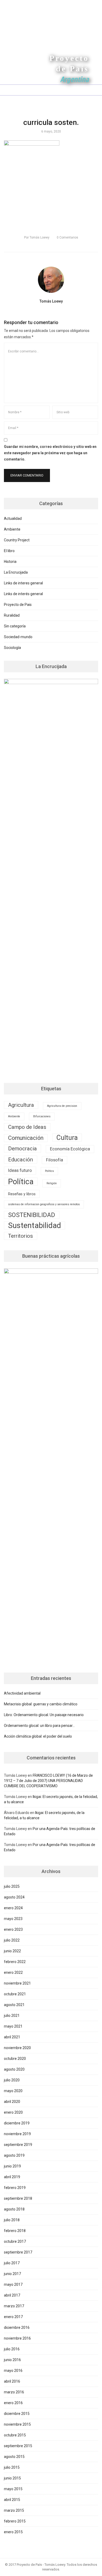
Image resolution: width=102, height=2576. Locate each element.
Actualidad (13, 519)
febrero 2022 (15, 1962)
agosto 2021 (14, 2005)
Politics (49, 1171)
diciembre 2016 (17, 2328)
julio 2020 (12, 2080)
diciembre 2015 (17, 2414)
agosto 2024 (14, 1897)
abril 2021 (12, 2037)
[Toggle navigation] (7, 90)
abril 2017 (12, 2295)
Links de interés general (23, 594)
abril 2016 (12, 2381)
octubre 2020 (15, 2059)
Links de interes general (23, 583)
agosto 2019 (14, 2155)
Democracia (22, 1149)
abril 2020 (12, 2102)
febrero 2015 (15, 2521)
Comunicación (26, 1138)
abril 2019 (12, 2177)
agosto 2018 (14, 2209)
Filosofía (55, 1160)
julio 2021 (12, 2016)
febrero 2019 (15, 2188)
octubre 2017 (15, 2241)
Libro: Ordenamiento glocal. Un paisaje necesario (44, 1715)
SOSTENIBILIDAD (32, 1215)
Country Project (17, 540)
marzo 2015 (14, 2510)
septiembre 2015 (18, 2446)
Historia (10, 562)
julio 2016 (12, 2349)
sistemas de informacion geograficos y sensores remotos (44, 1204)
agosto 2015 (14, 2457)
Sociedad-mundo (18, 637)
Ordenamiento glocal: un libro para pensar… (39, 1726)
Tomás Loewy (37, 237)
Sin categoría (15, 626)
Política (21, 1182)
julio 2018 (12, 2220)
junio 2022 (12, 1951)
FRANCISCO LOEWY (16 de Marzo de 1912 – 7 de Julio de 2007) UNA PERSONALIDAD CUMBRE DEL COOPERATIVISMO (48, 1781)
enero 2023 (13, 1929)
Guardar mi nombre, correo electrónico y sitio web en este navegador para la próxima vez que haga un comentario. (50, 453)
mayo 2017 (13, 2284)
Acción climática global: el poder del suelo (38, 1736)
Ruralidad (12, 615)
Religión (52, 1183)
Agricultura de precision (62, 1106)
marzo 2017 (14, 2306)
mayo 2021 (13, 2026)
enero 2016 (13, 2403)
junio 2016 (12, 2360)
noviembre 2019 (17, 2134)
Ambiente (12, 529)
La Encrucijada (16, 572)
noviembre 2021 (17, 1983)
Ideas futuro (20, 1170)
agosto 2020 (14, 2069)
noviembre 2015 (17, 2424)
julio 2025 (12, 1886)
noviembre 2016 (17, 2338)
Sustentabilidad (35, 1225)
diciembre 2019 (17, 2123)
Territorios (21, 1236)
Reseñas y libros (22, 1194)
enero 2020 (13, 2112)
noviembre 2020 (17, 2048)
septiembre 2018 (18, 2198)
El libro (9, 551)
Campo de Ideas (27, 1127)
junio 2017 (12, 2274)
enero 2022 (13, 1972)
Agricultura (21, 1105)
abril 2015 (12, 2500)
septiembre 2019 (18, 2145)
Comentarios (67, 237)
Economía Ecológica (70, 1149)
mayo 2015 (13, 2489)
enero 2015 (13, 2532)
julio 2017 (12, 2263)
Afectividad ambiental (22, 1693)
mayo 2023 (13, 1919)
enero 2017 (13, 2317)
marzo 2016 (14, 2392)
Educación (21, 1160)
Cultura (67, 1138)
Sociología (12, 648)
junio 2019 (12, 2166)
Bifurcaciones (42, 1116)
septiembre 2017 (18, 2252)
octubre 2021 (15, 1994)
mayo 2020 (13, 2091)
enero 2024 (13, 1908)
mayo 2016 (13, 2371)
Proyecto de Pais (18, 605)
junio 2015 (12, 2478)
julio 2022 (12, 1940)
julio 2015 (12, 2467)
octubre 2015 (15, 2435)
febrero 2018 (15, 2231)
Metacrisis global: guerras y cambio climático (41, 1704)
